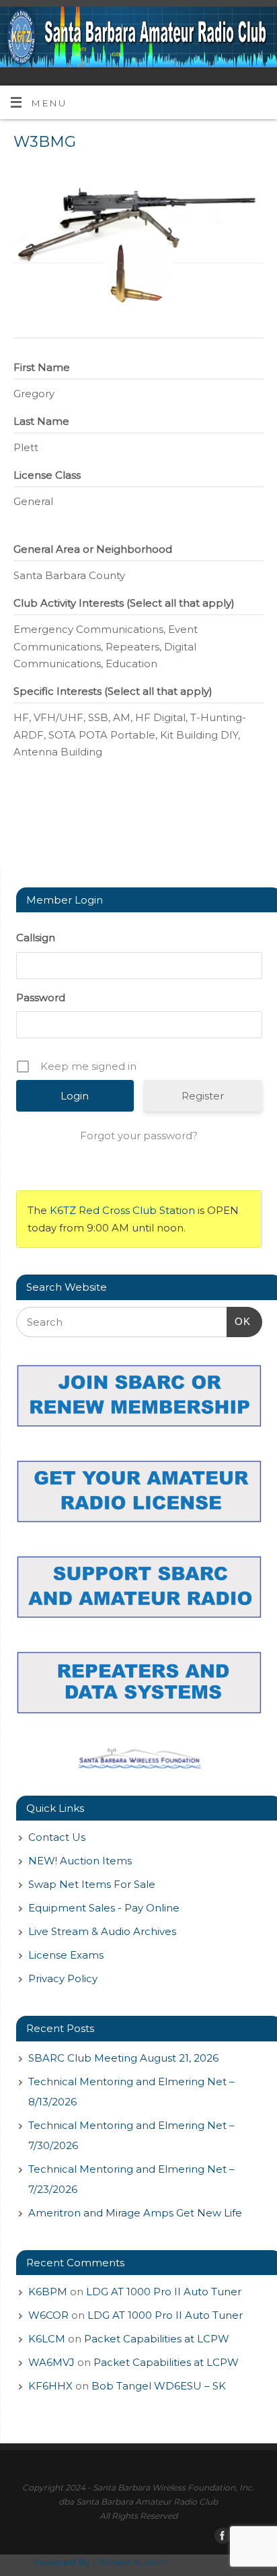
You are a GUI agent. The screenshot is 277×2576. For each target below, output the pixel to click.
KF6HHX (50, 2386)
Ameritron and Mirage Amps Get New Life (135, 2213)
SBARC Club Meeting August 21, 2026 (123, 2058)
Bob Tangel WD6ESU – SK (159, 2386)
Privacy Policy (63, 1978)
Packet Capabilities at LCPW (157, 2339)
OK (239, 1321)
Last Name (41, 421)
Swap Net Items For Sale (92, 1884)
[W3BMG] (138, 273)
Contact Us (57, 1837)
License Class (47, 475)
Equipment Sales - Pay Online (104, 1908)
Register (203, 1096)
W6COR (48, 2315)
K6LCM (47, 2339)
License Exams (66, 1955)
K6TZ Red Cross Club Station (122, 1210)
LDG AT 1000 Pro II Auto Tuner (164, 2292)
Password (41, 997)
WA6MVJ (51, 2362)
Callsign (36, 938)
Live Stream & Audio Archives (102, 1931)
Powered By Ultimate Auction (101, 2562)
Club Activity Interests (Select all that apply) (124, 603)
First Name (42, 367)
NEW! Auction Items (80, 1861)
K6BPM (48, 2292)
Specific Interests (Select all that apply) (113, 691)
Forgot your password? (139, 1136)
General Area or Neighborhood (93, 549)
